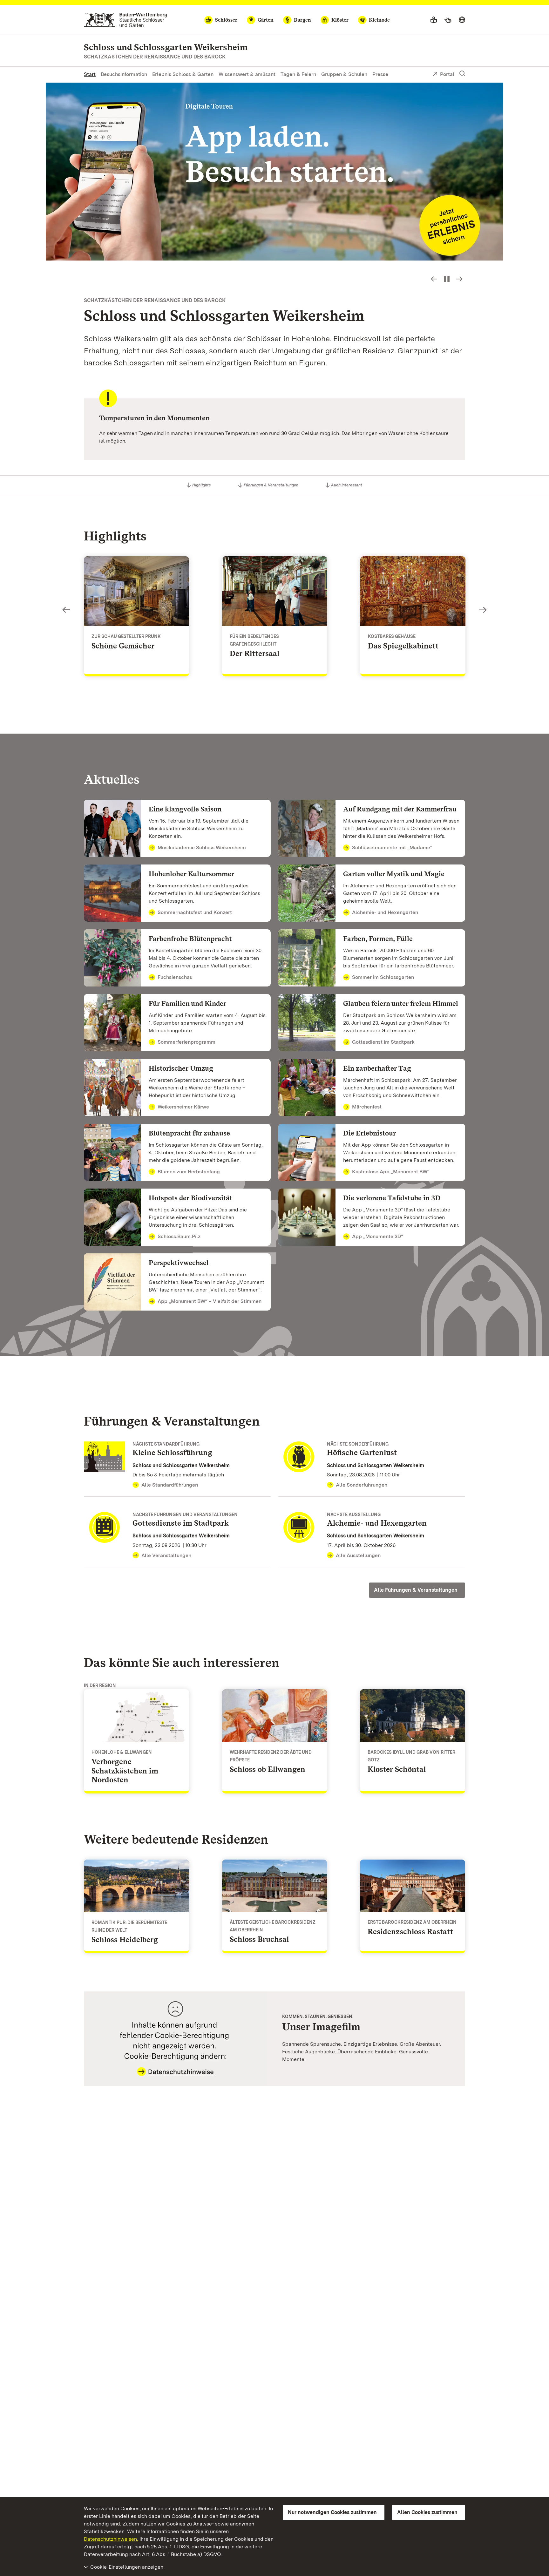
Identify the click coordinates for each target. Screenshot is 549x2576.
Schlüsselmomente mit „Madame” (392, 847)
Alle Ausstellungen (358, 1555)
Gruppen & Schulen (344, 74)
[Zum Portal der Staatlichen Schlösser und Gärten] (126, 20)
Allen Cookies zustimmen (427, 2512)
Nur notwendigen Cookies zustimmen (332, 2512)
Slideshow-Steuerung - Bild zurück (434, 279)
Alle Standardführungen (170, 1485)
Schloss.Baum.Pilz (179, 1236)
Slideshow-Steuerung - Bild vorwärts (459, 279)
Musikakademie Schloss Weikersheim (202, 847)
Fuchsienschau (175, 977)
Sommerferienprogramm (186, 1042)
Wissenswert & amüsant (247, 74)
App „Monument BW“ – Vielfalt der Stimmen (210, 1301)
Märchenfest (367, 1107)
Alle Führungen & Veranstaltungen (416, 1590)
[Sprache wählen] (462, 20)
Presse (380, 74)
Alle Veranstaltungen (166, 1555)
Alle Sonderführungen (362, 1485)
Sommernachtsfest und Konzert (195, 912)
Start (90, 74)
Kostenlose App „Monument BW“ (391, 1172)
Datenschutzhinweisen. (111, 2539)
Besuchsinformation (124, 74)
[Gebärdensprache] (448, 20)
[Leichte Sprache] (434, 20)
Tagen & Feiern (298, 74)
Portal (447, 74)
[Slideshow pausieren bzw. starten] (447, 279)
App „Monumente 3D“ (378, 1236)
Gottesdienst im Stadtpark (383, 1042)
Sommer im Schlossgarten (383, 977)
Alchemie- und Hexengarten (385, 912)
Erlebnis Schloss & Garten (183, 74)
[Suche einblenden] (462, 74)
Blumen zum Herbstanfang (189, 1172)
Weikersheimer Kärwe (183, 1107)
